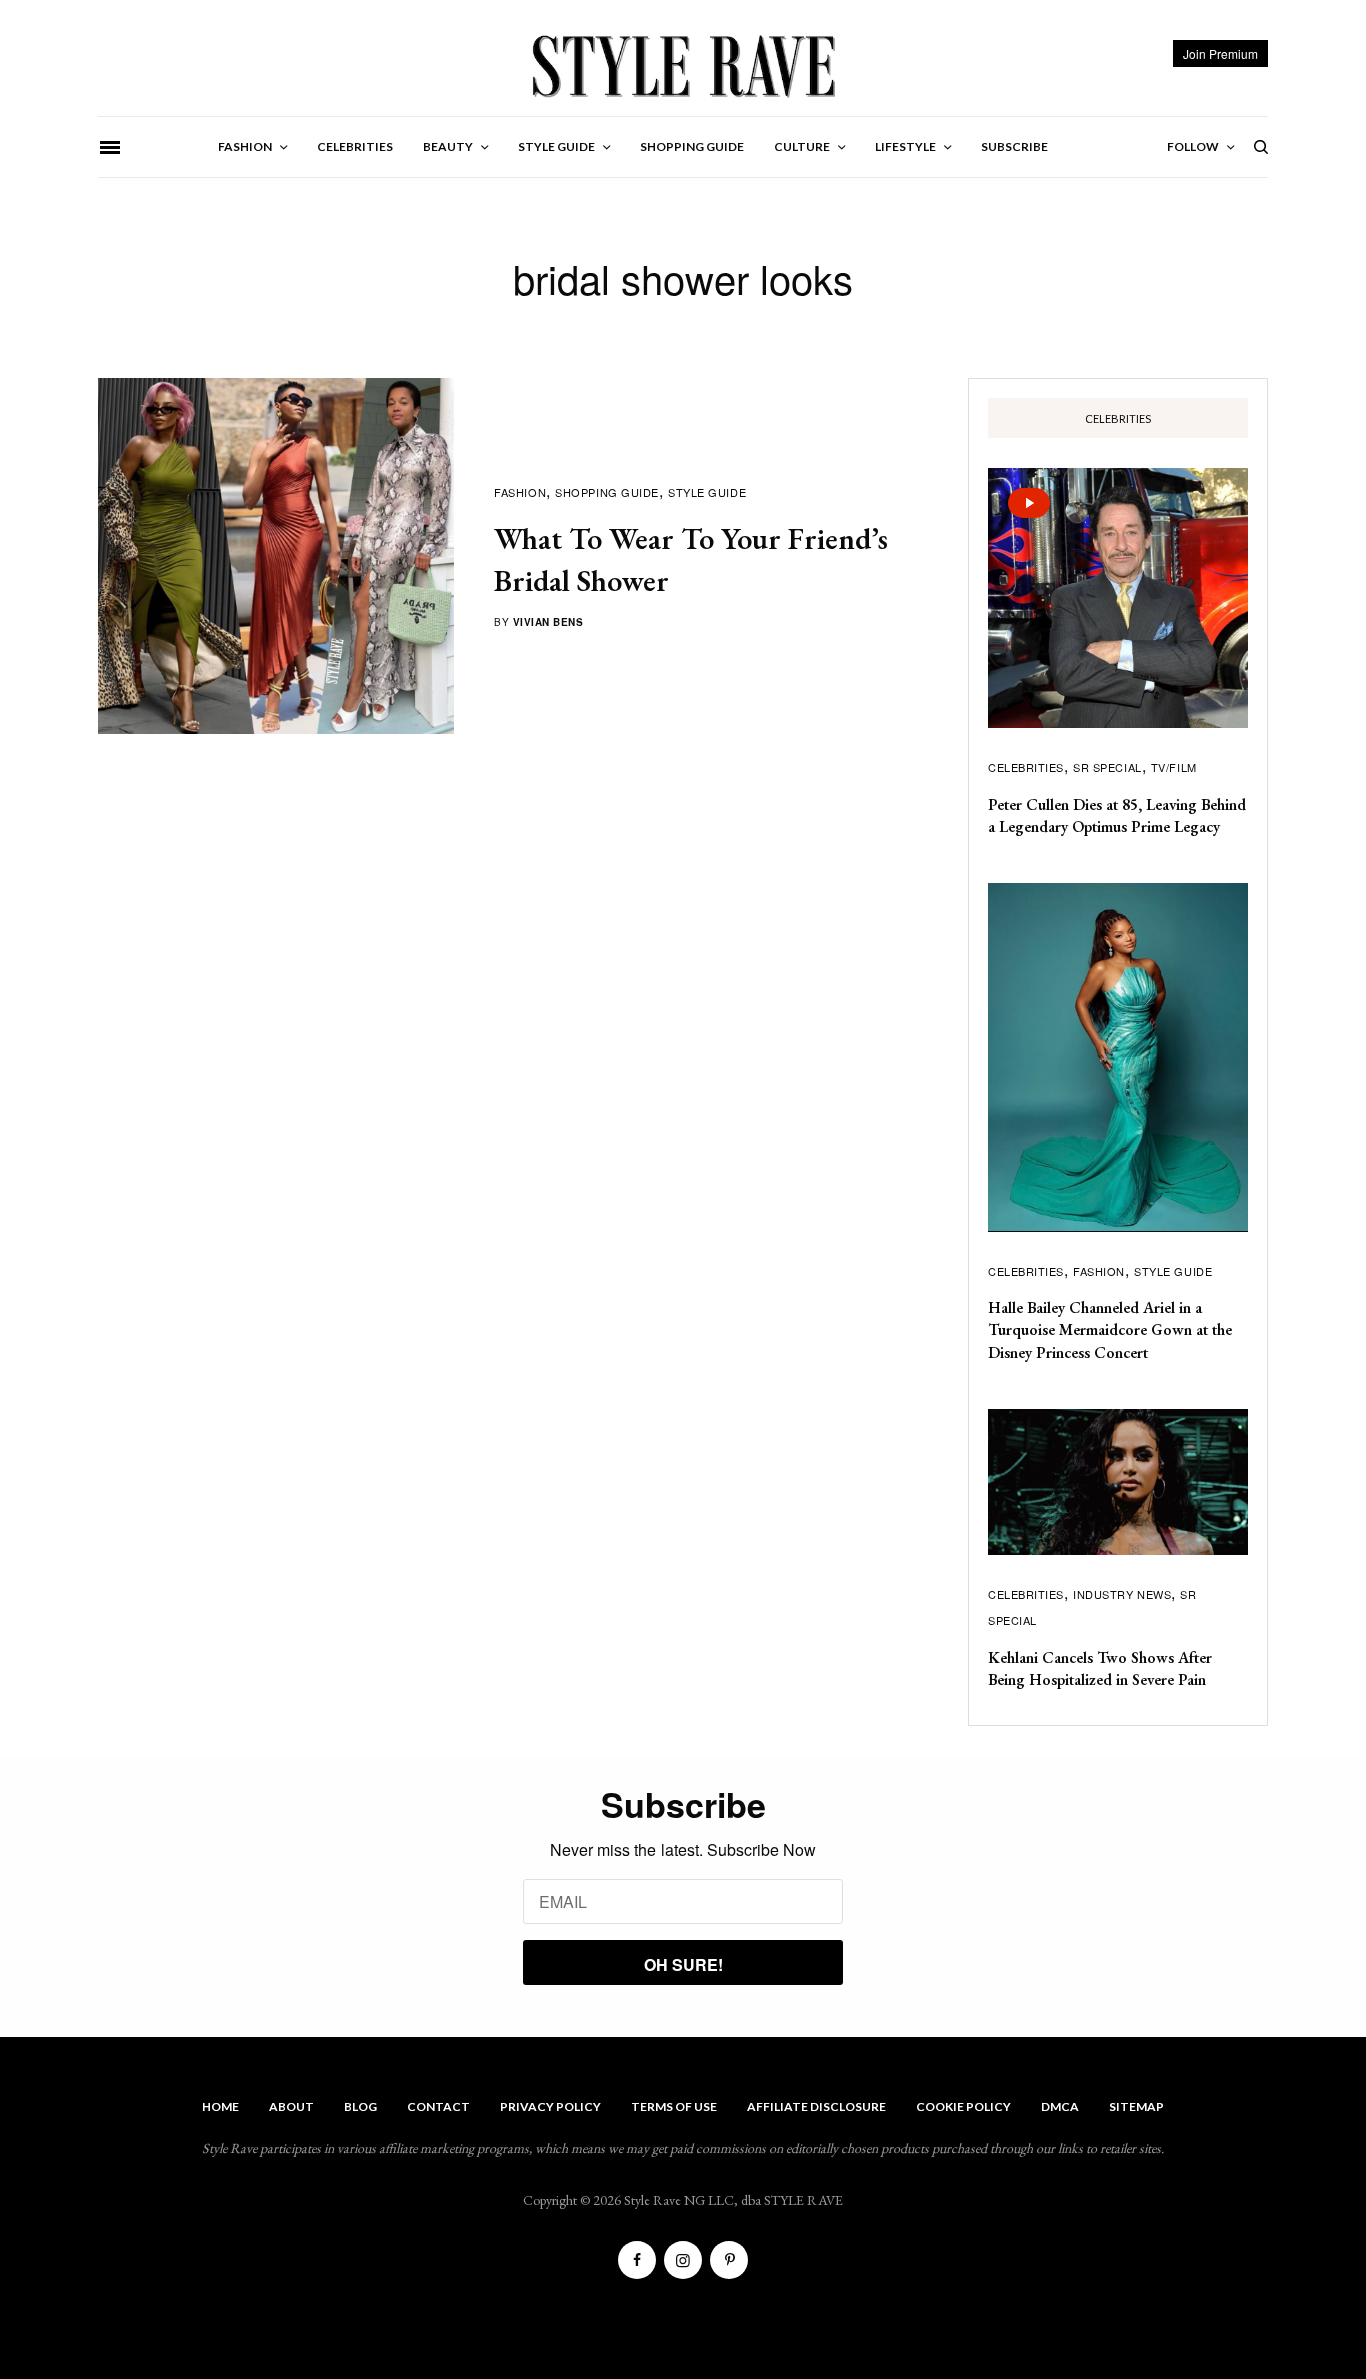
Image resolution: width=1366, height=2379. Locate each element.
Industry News (1122, 1594)
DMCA (1060, 2106)
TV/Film (1174, 767)
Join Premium (1220, 53)
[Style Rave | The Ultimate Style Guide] (682, 65)
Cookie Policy (963, 2106)
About (291, 2106)
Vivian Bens (548, 622)
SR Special (1107, 767)
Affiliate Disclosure (816, 2106)
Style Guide (707, 492)
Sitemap (1136, 2106)
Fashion (520, 492)
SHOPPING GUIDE (607, 492)
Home (220, 2106)
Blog (360, 2106)
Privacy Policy (550, 2106)
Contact (438, 2106)
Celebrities (1026, 767)
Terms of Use (674, 2106)
